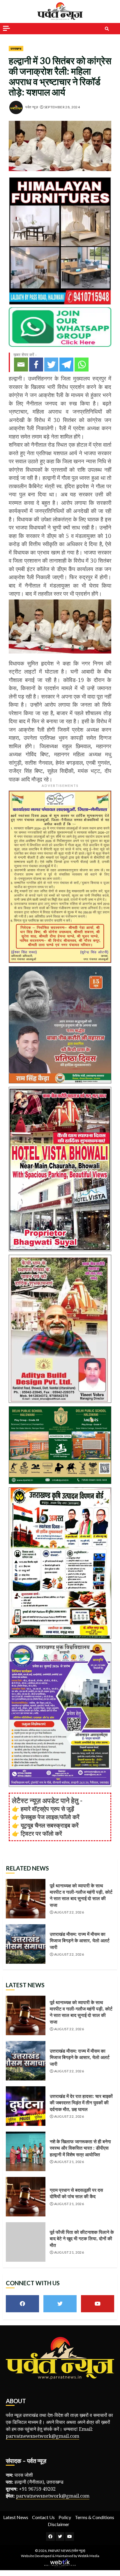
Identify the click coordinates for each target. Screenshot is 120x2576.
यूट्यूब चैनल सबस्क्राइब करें (50, 1825)
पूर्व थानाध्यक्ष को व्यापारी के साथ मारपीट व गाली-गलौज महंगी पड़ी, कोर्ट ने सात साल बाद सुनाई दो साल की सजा (26, 1899)
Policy (65, 2517)
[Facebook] (36, 365)
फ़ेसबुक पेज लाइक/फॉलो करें (50, 1817)
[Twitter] (51, 365)
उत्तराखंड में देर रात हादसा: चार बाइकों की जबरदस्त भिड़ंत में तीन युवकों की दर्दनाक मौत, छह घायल (26, 2106)
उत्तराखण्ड (16, 49)
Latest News (16, 2517)
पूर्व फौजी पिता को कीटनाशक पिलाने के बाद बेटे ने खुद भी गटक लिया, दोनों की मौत (26, 2242)
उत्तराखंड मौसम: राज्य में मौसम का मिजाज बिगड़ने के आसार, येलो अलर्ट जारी (26, 1944)
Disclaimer (59, 2524)
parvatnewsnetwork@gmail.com (43, 2436)
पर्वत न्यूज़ (31, 107)
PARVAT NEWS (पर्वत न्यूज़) (67, 2551)
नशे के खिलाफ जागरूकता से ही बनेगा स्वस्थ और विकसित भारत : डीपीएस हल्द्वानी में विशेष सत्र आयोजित (26, 2151)
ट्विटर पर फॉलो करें (41, 1833)
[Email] (21, 365)
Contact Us (43, 2517)
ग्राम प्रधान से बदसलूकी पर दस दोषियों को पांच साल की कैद (26, 2197)
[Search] (107, 29)
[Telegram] (66, 365)
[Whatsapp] (82, 365)
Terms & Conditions (95, 2517)
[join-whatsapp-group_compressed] (60, 326)
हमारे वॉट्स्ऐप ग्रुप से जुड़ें (47, 1809)
